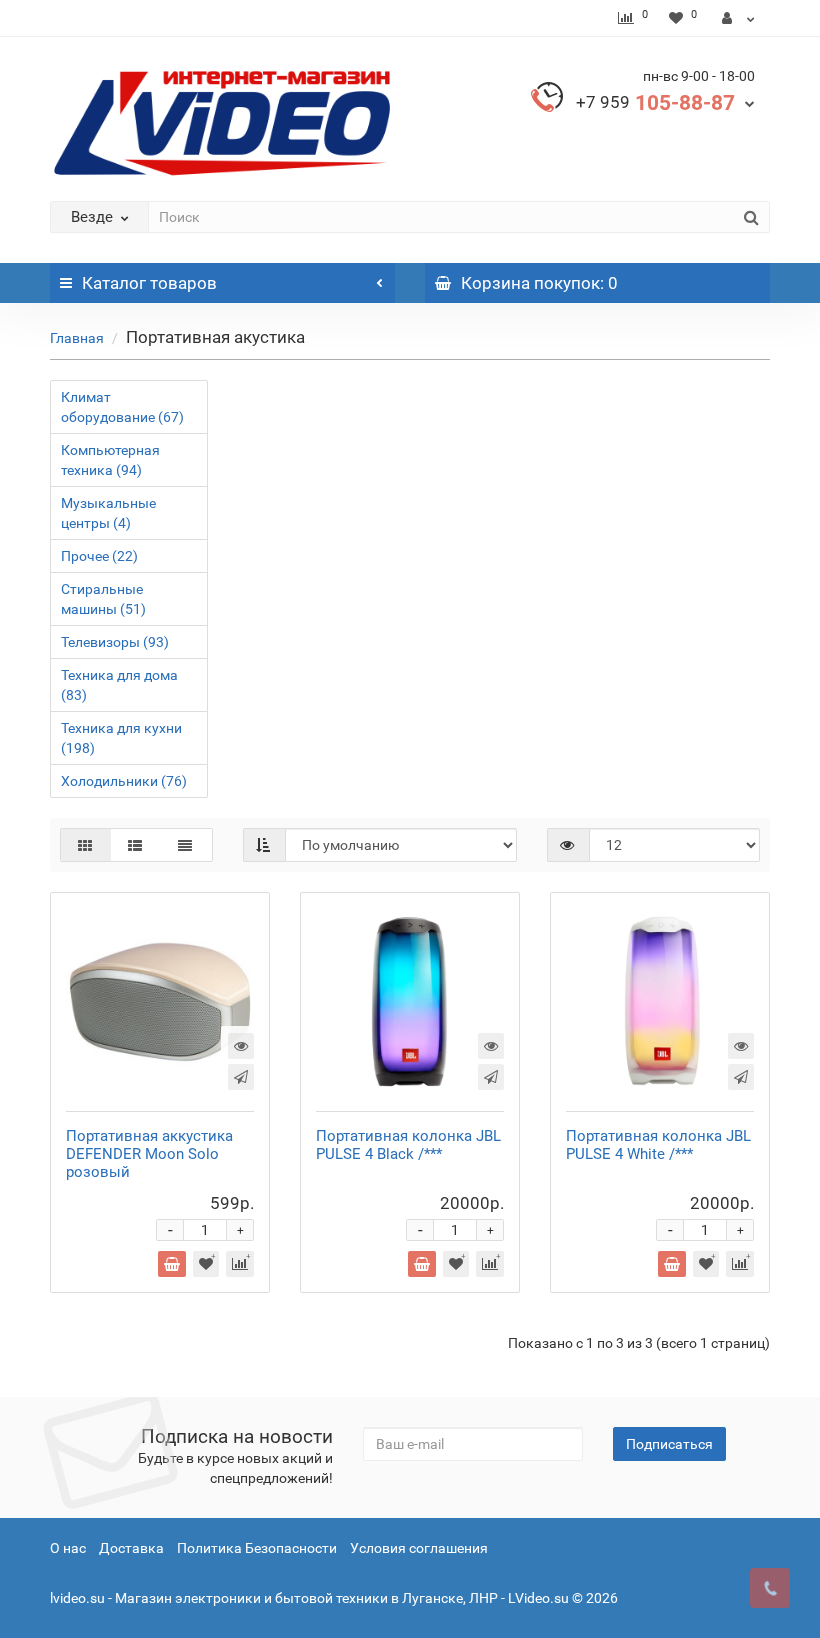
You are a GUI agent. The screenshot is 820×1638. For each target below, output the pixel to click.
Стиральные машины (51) (103, 599)
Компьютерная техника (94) (110, 460)
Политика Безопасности (257, 1548)
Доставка (131, 1548)
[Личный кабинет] (738, 18)
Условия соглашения (419, 1548)
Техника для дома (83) (119, 685)
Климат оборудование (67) (122, 407)
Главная (77, 338)
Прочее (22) (99, 556)
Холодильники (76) (124, 781)
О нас (68, 1548)
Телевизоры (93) (115, 642)
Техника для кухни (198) (121, 738)
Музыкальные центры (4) (108, 513)
